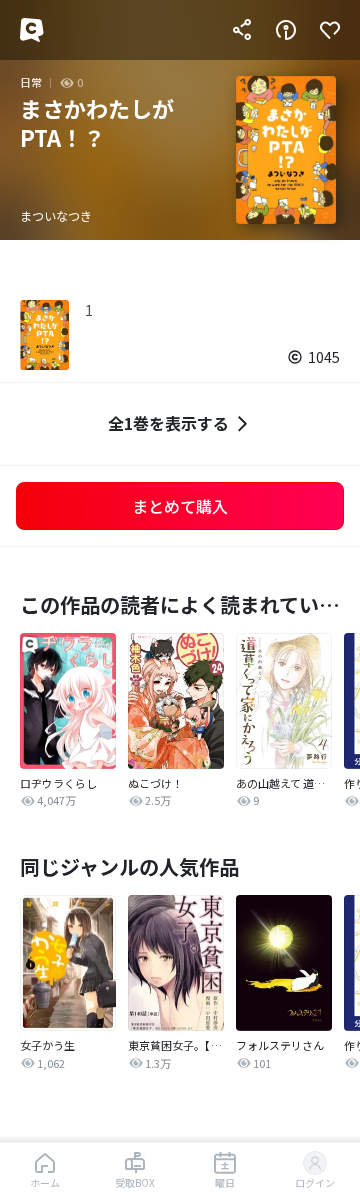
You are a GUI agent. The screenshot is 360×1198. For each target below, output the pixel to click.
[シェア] (242, 30)
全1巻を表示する (168, 423)
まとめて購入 (180, 506)
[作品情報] (286, 30)
